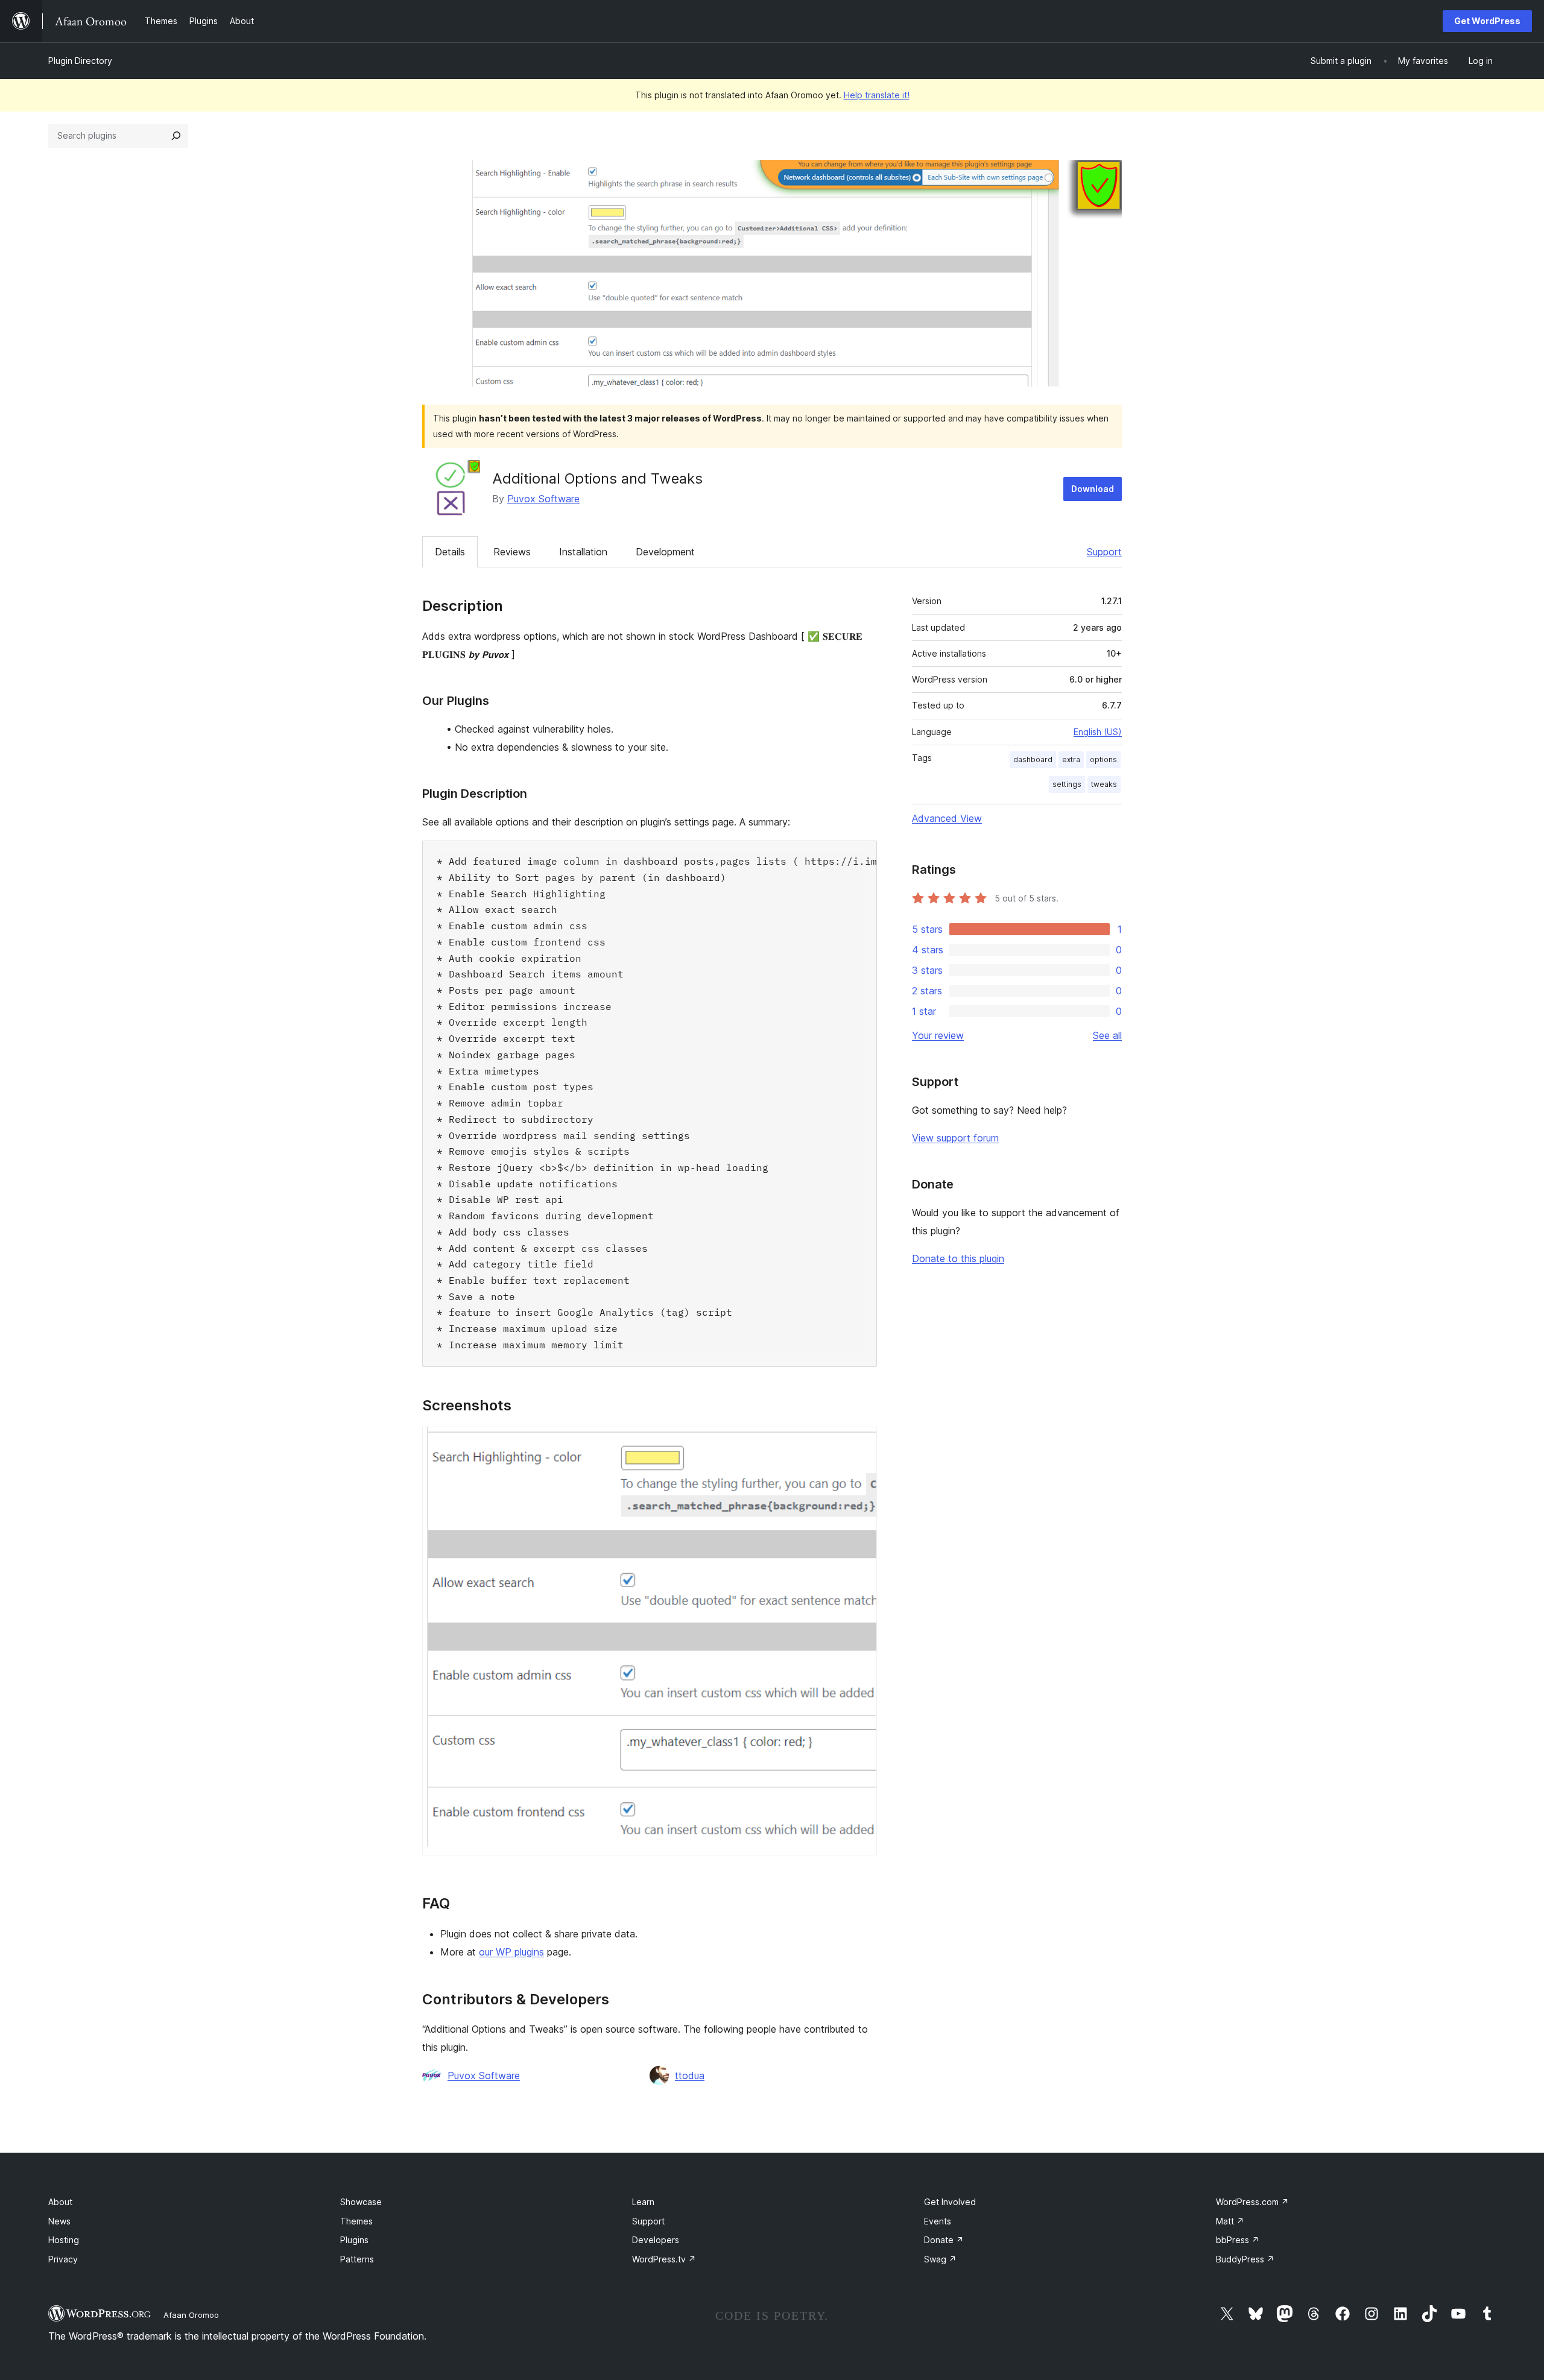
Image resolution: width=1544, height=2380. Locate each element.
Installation (583, 552)
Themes (356, 2221)
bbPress (1238, 2240)
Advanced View (947, 818)
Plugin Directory (80, 61)
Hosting (64, 2240)
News (59, 2221)
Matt (1230, 2221)
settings (1067, 784)
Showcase (361, 2202)
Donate (944, 2240)
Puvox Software (543, 499)
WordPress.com (1252, 2202)
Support (1104, 552)
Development (665, 552)
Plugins (354, 2240)
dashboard (1033, 759)
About (60, 2202)
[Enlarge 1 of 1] (861, 1443)
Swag (940, 2259)
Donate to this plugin (958, 1258)
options (1103, 759)
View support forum (955, 1138)
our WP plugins (511, 1952)
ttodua (690, 2075)
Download (1093, 489)
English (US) (1098, 732)
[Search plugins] (176, 136)
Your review (938, 1035)
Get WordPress (1487, 21)
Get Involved (950, 2202)
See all (1107, 1035)
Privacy (63, 2259)
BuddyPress (1245, 2259)
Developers (656, 2240)
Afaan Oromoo (191, 2315)
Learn (643, 2202)
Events (938, 2221)
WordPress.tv (664, 2259)
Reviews (512, 552)
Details (450, 552)
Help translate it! (877, 95)
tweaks (1104, 784)
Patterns (357, 2259)
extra (1071, 759)
